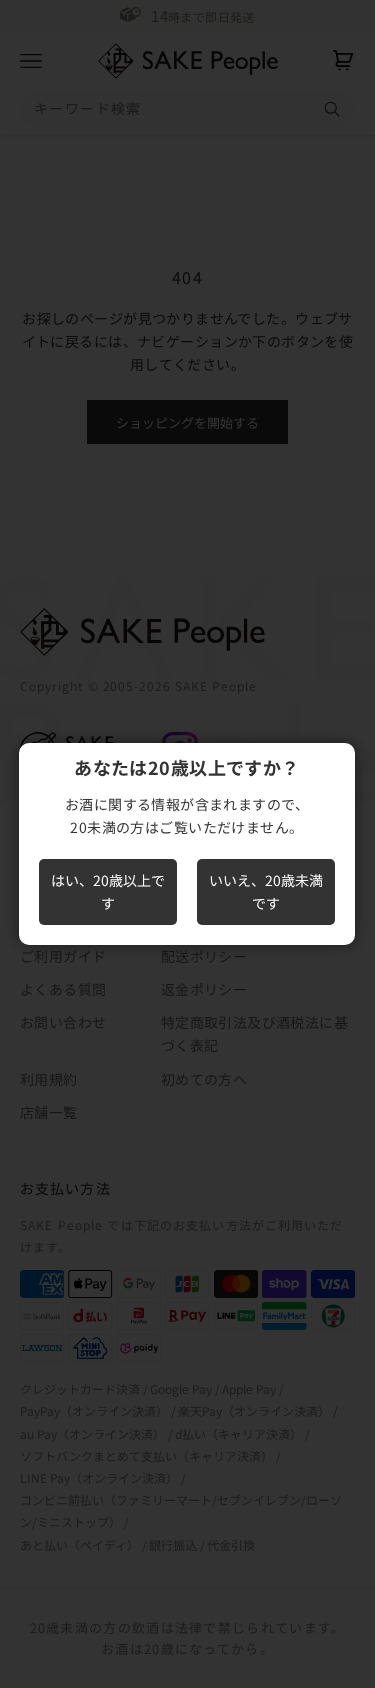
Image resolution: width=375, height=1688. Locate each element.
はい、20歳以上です (108, 891)
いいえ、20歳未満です (266, 891)
